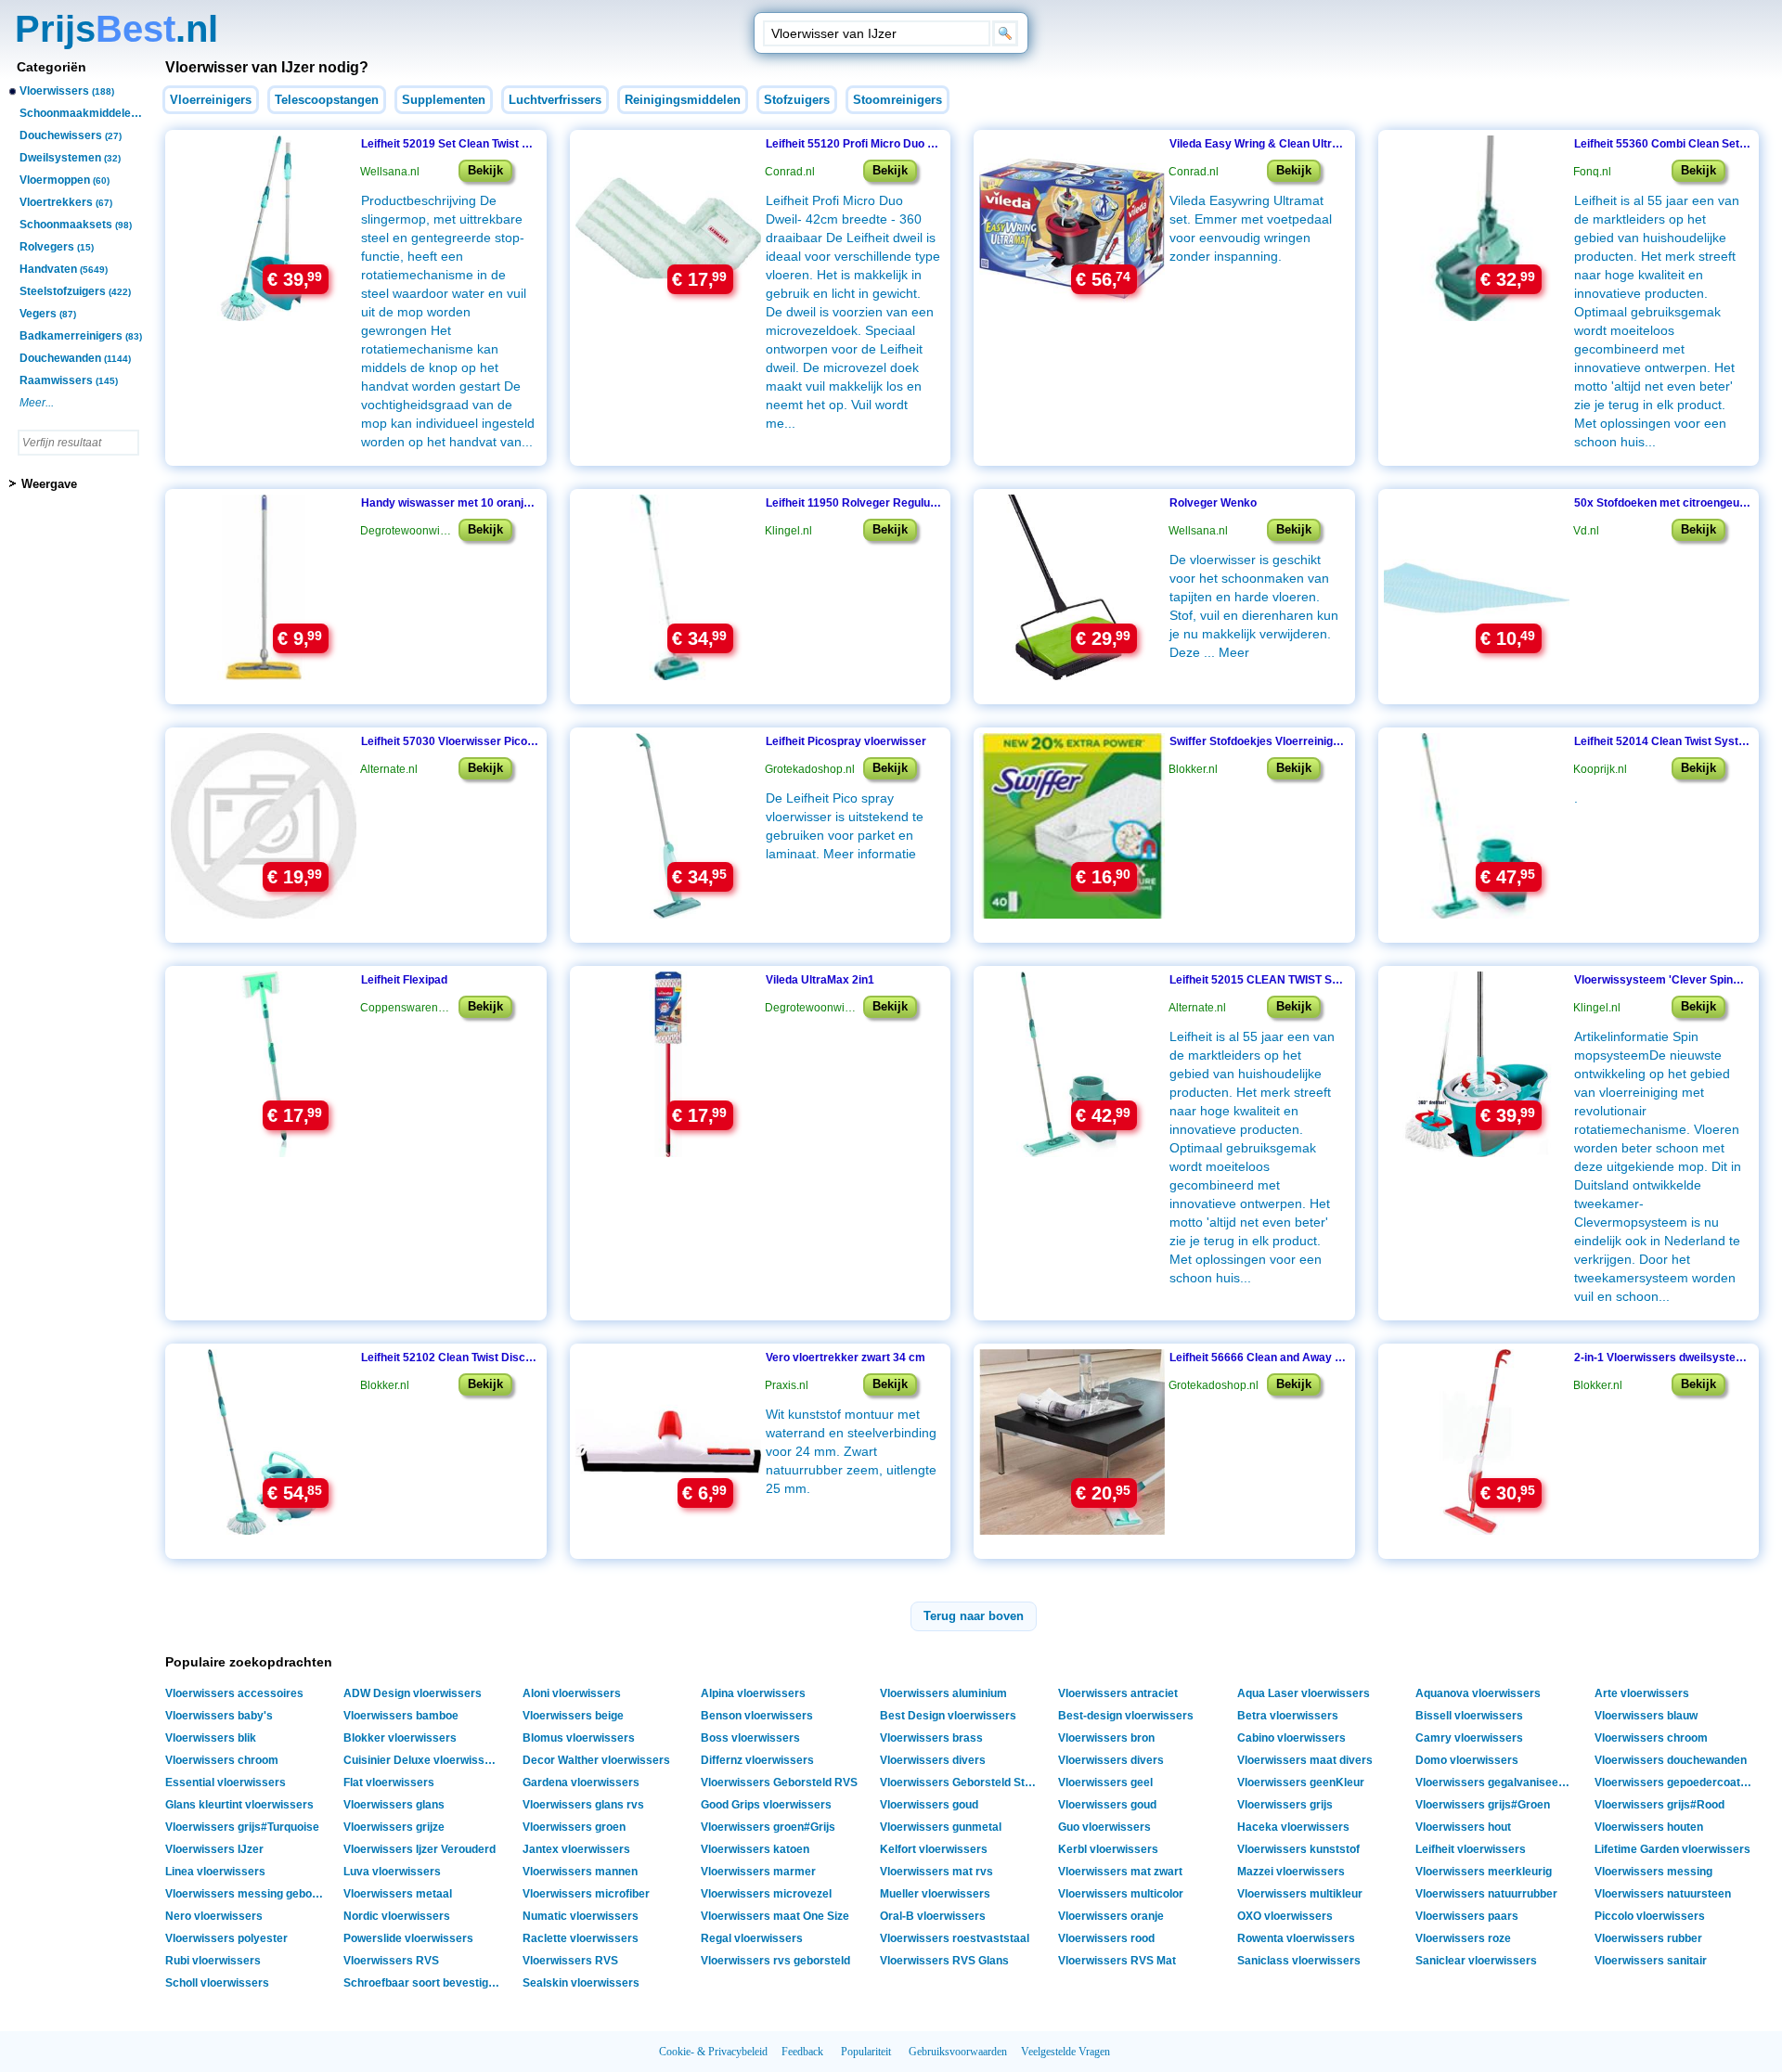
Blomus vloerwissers (579, 1738)
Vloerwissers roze (1463, 1938)
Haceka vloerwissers (1293, 1827)
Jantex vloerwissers (576, 1849)
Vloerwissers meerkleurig (1484, 1872)
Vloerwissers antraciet (1118, 1693)
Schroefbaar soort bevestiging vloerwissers (425, 1983)
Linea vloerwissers (215, 1872)
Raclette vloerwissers (581, 1938)
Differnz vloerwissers (757, 1760)
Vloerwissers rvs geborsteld (775, 1961)
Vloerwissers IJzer (214, 1849)
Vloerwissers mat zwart (1120, 1872)
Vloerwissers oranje (1111, 1916)
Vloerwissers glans (394, 1805)
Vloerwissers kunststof (1298, 1849)
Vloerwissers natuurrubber (1486, 1894)
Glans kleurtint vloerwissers (239, 1805)
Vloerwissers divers (933, 1760)
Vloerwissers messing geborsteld (246, 1894)
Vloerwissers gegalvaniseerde (1496, 1782)
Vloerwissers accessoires (234, 1693)
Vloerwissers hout (1463, 1827)
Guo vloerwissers (1104, 1827)
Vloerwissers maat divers (1305, 1760)
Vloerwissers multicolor (1121, 1894)
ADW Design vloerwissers (413, 1693)
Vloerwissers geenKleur (1301, 1782)
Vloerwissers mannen (580, 1872)
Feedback (802, 2052)
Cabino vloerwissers (1291, 1738)
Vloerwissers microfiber (586, 1894)
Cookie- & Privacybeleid (713, 2052)
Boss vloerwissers (750, 1738)
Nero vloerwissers (214, 1916)
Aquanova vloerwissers (1478, 1693)
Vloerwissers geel (1105, 1782)
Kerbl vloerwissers (1108, 1849)
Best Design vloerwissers (948, 1716)
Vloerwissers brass (931, 1738)
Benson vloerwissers (757, 1716)
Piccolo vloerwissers (1650, 1916)
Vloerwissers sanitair (1651, 1961)
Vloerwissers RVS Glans (944, 1961)
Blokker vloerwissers (400, 1738)
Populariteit (866, 2052)
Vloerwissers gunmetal (941, 1827)
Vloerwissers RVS (391, 1961)
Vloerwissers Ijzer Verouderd (420, 1849)
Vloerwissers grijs (1285, 1805)
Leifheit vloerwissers (1471, 1849)
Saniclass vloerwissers (1299, 1961)
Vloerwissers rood (1106, 1938)
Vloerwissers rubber (1648, 1938)
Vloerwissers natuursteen (1663, 1894)
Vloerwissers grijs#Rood (1659, 1805)
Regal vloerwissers (752, 1938)
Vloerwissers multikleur (1300, 1894)
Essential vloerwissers (226, 1782)
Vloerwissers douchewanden (1671, 1760)
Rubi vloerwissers (213, 1961)
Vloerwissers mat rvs (936, 1872)
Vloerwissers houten (1649, 1827)
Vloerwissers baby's (219, 1716)
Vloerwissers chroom (1651, 1738)
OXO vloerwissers (1285, 1916)
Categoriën (52, 67)
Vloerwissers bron (1106, 1738)
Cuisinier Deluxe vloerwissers (423, 1760)
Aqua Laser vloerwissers (1304, 1693)
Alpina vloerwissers (753, 1693)
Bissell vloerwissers (1469, 1716)
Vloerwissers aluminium (943, 1693)
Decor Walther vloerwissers (596, 1760)
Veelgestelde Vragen (1065, 2052)
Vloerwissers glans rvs (583, 1805)
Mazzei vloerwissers (1291, 1872)
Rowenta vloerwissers (1296, 1938)
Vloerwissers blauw (1646, 1716)
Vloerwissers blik (211, 1738)
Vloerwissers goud (929, 1805)
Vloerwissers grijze (394, 1827)
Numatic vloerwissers (581, 1916)
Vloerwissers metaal (398, 1894)
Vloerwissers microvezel (766, 1894)
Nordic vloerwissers (397, 1916)
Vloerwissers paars (1467, 1916)
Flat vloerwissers (389, 1782)
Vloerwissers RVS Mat (1117, 1961)
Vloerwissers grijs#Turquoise (242, 1827)
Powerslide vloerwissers (408, 1938)
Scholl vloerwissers (217, 1983)
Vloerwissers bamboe (401, 1716)
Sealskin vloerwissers (581, 1983)
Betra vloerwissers (1288, 1716)
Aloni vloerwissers (572, 1693)
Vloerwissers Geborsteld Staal (960, 1782)
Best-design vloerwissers (1126, 1716)
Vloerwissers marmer (758, 1872)
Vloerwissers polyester (226, 1938)
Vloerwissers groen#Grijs (768, 1827)
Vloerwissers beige (573, 1716)
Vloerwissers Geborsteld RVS (779, 1782)
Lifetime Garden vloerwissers (1672, 1849)
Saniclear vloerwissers (1476, 1961)
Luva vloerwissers (392, 1872)
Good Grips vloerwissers (766, 1805)
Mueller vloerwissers (935, 1894)
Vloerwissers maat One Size (775, 1916)
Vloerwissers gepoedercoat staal (1676, 1782)
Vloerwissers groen (574, 1827)
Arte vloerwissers (1642, 1693)
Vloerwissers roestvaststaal (955, 1938)
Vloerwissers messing (1653, 1872)
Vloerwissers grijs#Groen (1483, 1805)
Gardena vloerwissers (581, 1782)
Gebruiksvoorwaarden (958, 2052)
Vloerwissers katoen (755, 1849)
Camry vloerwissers (1469, 1738)
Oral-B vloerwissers (933, 1916)
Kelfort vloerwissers (934, 1849)
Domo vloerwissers (1467, 1760)
